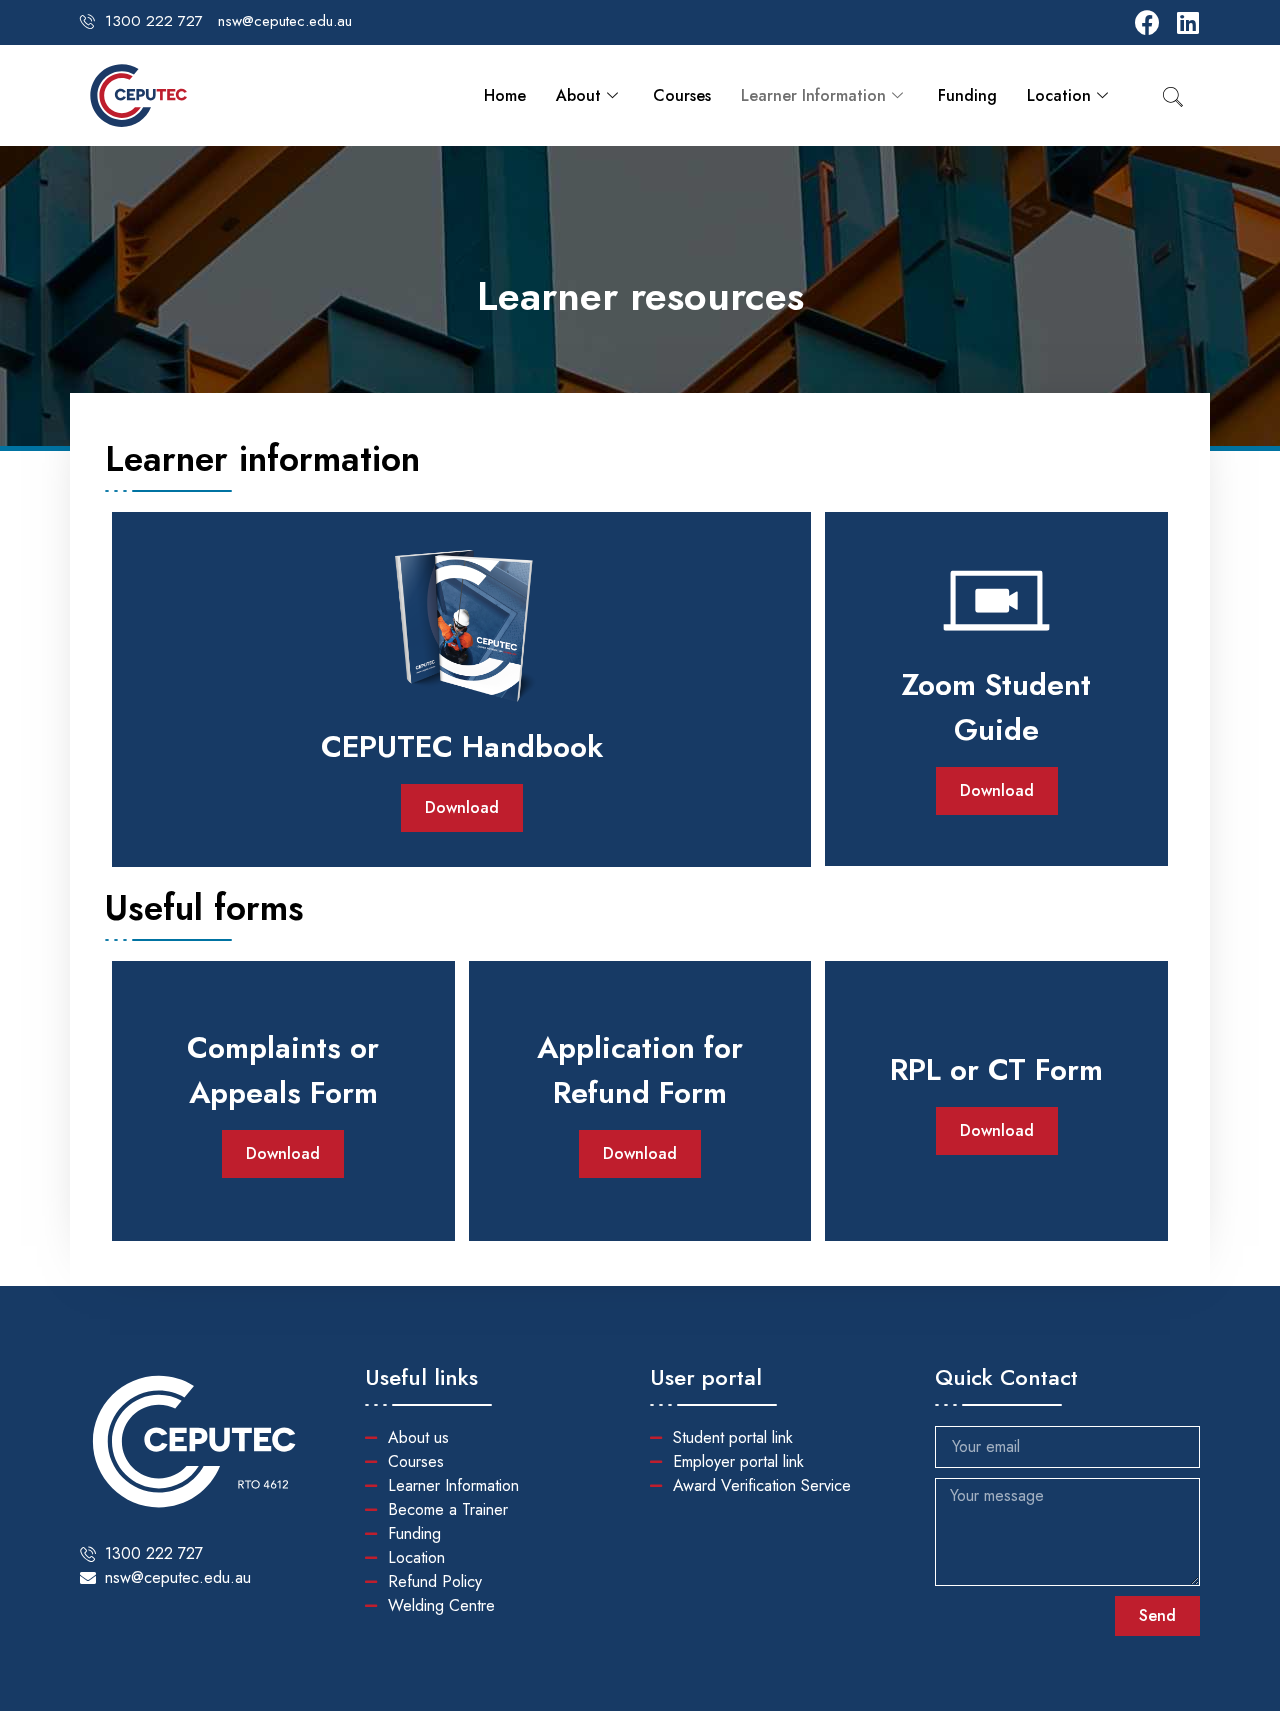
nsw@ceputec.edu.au (285, 21)
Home (505, 95)
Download (462, 807)
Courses (682, 95)
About (578, 95)
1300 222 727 (154, 21)
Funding (967, 95)
